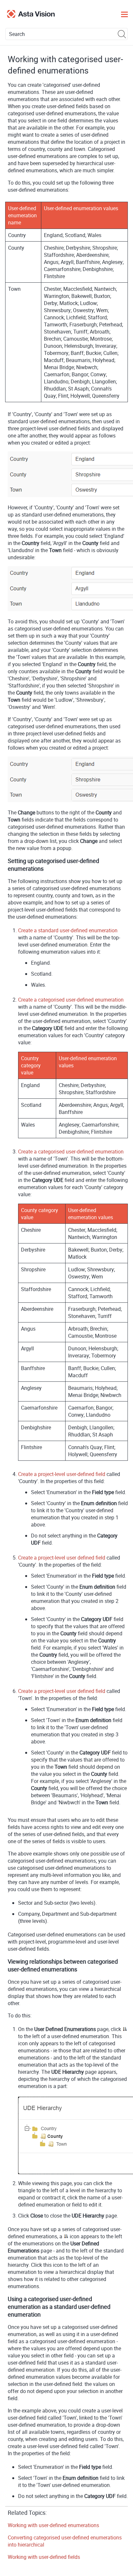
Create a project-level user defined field (62, 1558)
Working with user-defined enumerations (53, 2525)
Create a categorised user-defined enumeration (71, 1000)
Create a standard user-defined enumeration (68, 930)
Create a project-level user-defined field (62, 1474)
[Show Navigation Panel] (124, 14)
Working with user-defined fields (44, 2557)
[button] (122, 34)
